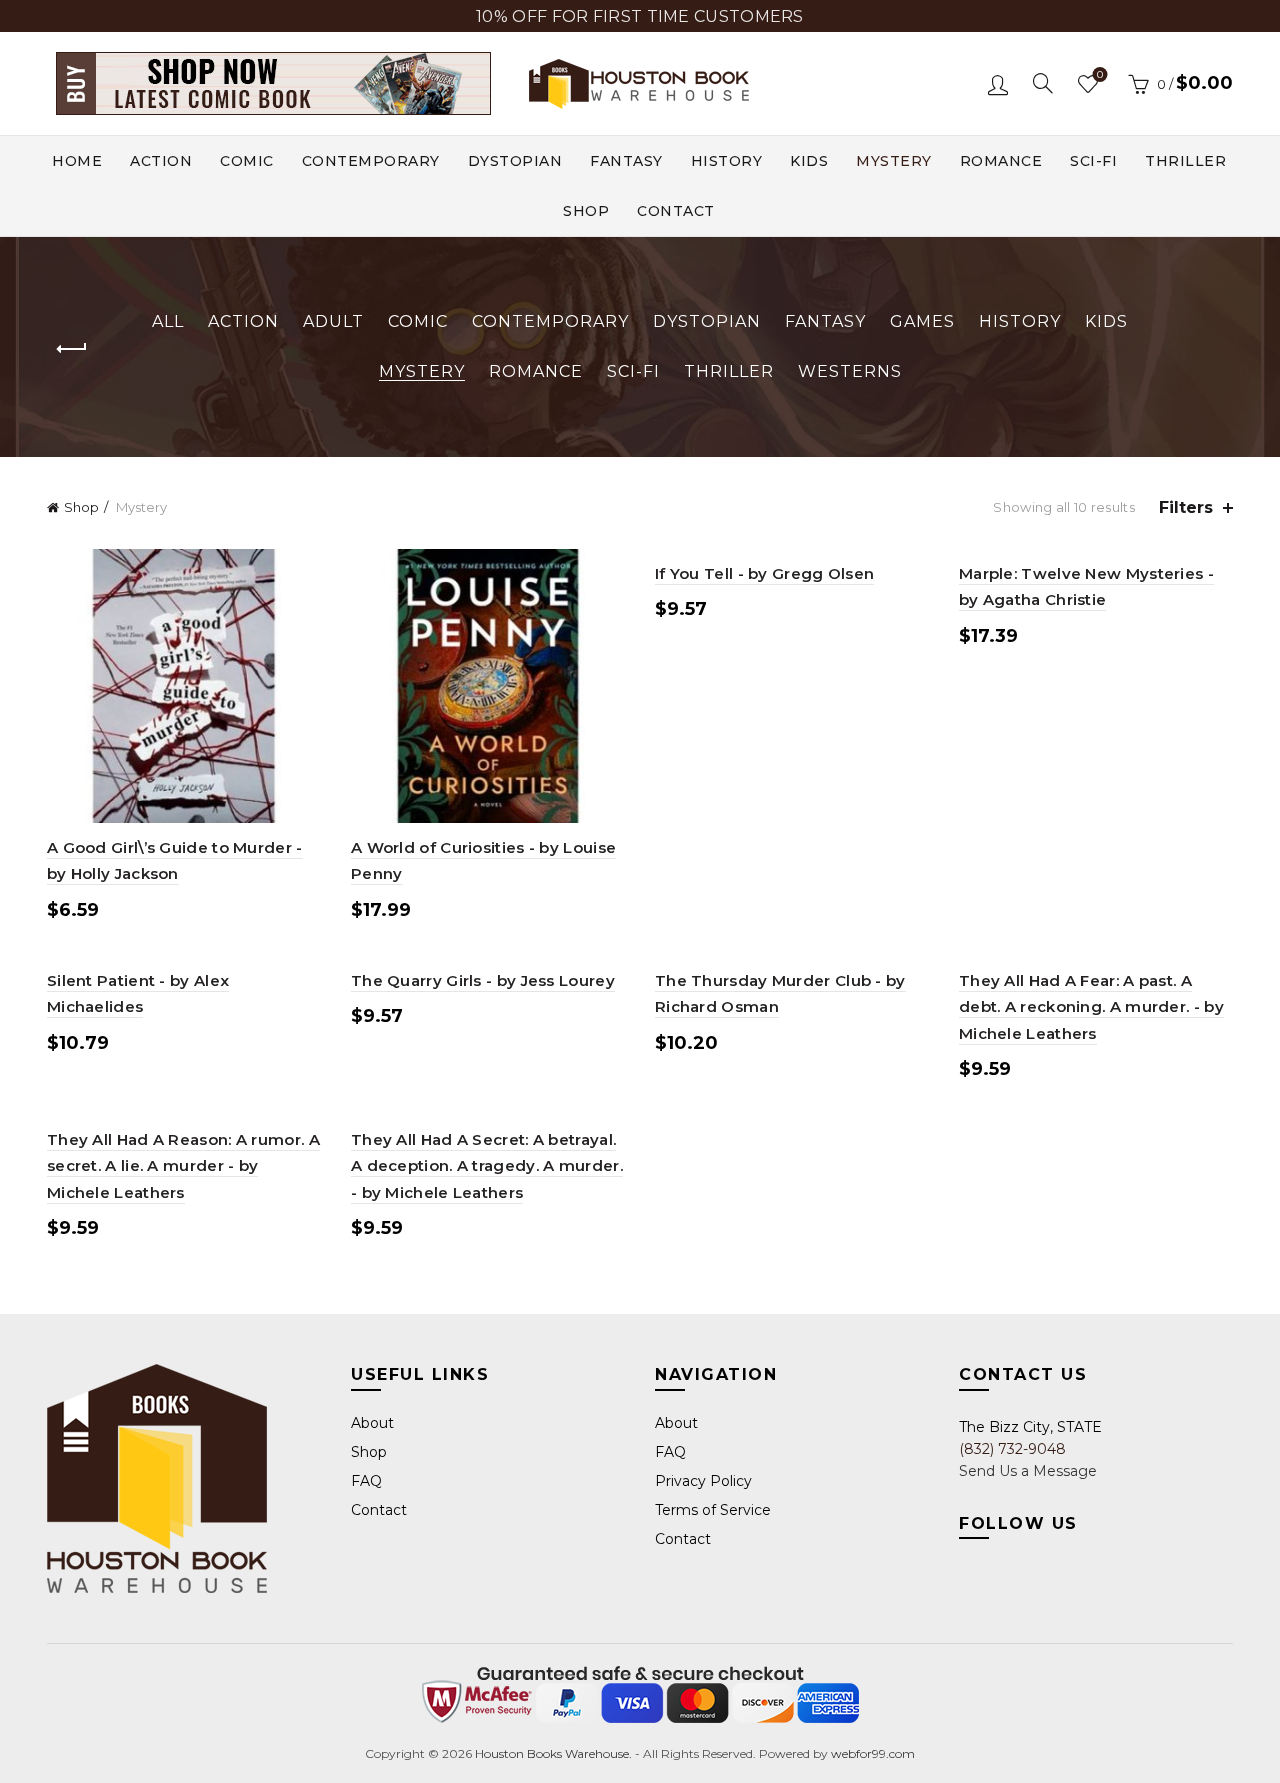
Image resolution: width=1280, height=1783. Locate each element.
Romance (1001, 161)
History (727, 161)
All (168, 321)
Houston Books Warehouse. (552, 1753)
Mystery (894, 161)
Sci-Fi (1093, 161)
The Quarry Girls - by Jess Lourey (483, 980)
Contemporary (371, 161)
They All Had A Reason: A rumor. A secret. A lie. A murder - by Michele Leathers (183, 1166)
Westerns (850, 371)
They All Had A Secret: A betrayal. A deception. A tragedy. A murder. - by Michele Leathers (487, 1166)
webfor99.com (873, 1753)
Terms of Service (713, 1510)
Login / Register (998, 84)
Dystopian (515, 161)
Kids (809, 161)
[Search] (1043, 83)
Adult (333, 321)
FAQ (366, 1481)
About (372, 1423)
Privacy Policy (703, 1481)
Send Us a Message (1028, 1471)
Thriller (1185, 161)
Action (161, 161)
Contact (676, 211)
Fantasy (626, 161)
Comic (247, 161)
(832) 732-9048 (1012, 1449)
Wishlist (1100, 75)
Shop (586, 211)
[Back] (72, 349)
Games (922, 321)
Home (77, 161)
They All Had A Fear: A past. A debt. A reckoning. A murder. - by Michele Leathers (1091, 1007)
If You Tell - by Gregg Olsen (764, 573)
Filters (1186, 507)
